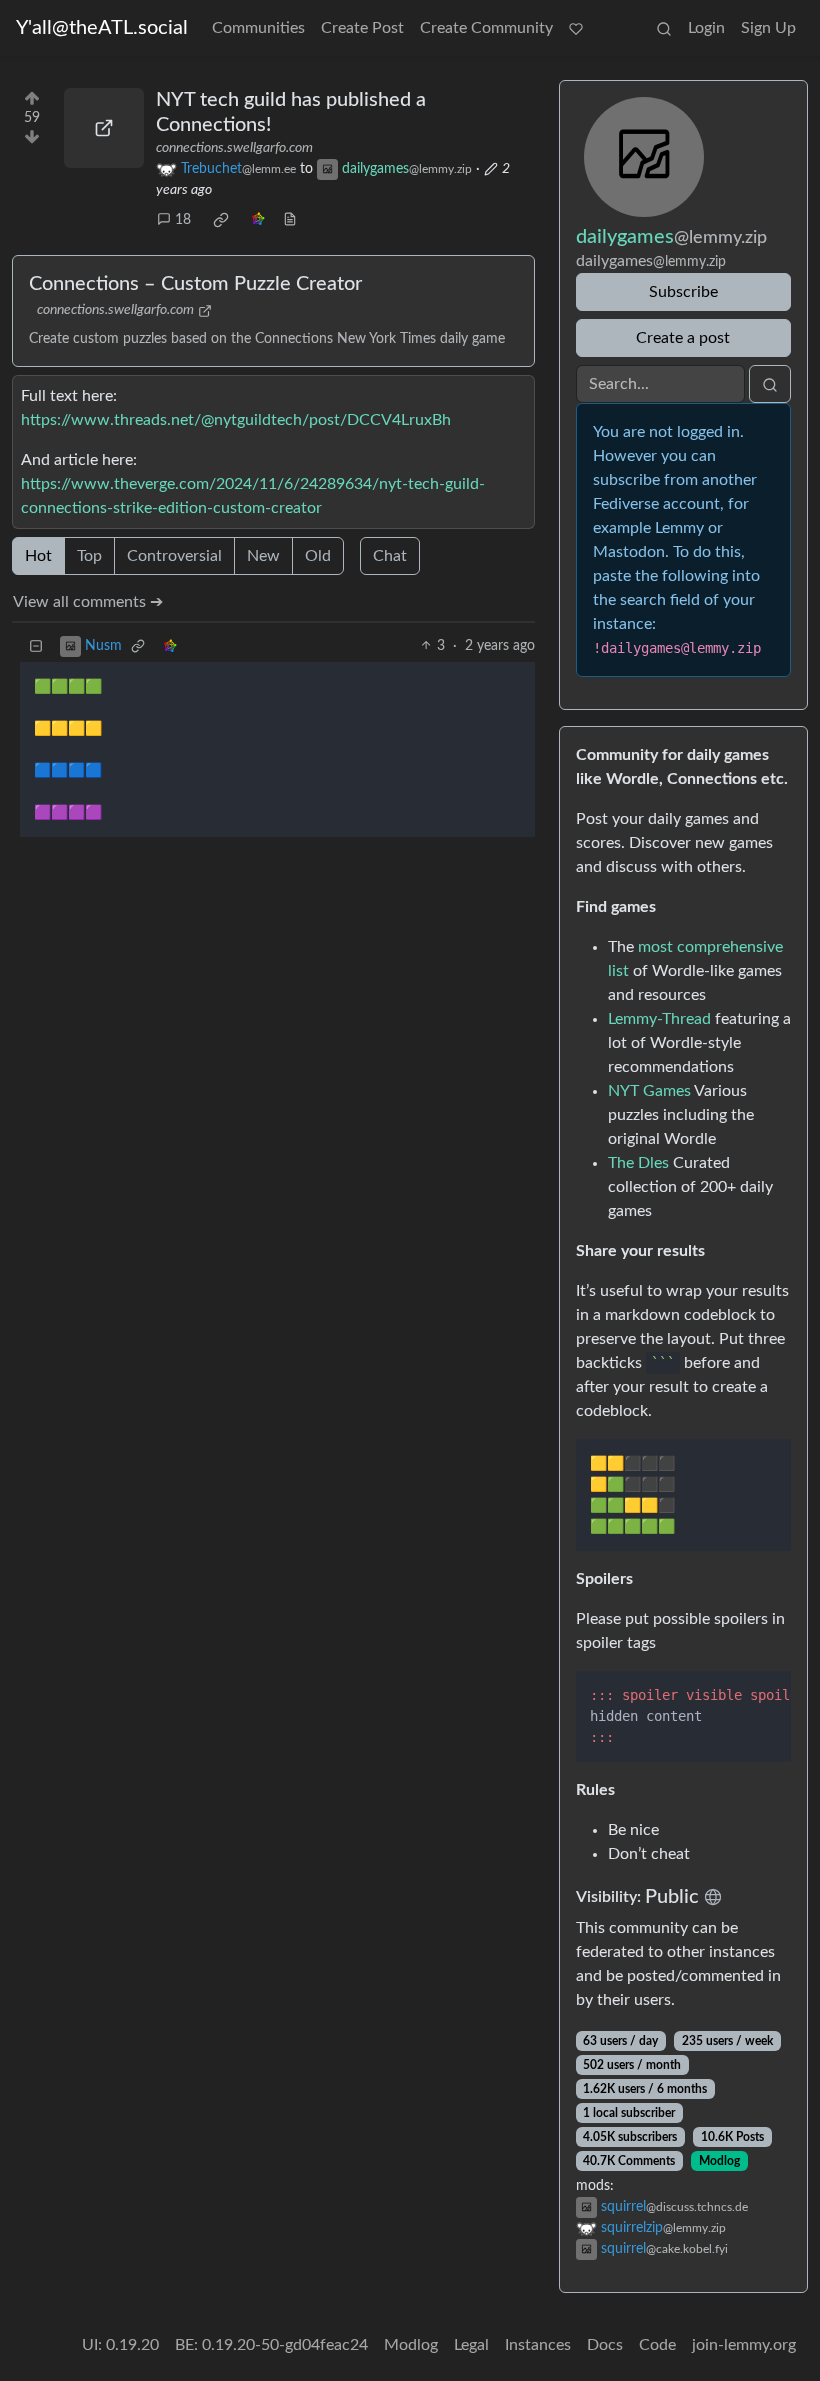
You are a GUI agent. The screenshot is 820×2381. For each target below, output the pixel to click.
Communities (258, 28)
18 (183, 220)
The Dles (638, 1163)
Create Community (486, 28)
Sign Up (768, 28)
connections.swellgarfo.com (234, 148)
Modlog (719, 2161)
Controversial (174, 556)
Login (706, 28)
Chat (390, 556)
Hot (38, 556)
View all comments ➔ (88, 602)
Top (89, 556)
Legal (471, 2345)
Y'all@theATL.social (102, 28)
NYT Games (649, 1091)
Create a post (683, 338)
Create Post (362, 28)
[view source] (290, 220)
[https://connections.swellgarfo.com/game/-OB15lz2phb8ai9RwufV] (104, 128)
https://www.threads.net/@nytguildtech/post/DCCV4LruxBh (236, 420)
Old (318, 556)
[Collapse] (36, 646)
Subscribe (683, 292)
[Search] (664, 28)
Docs (605, 2345)
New (263, 556)
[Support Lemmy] (576, 28)
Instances (538, 2345)
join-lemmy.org (744, 2345)
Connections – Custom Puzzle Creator (195, 284)
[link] (221, 220)
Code (657, 2345)
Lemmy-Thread (659, 1019)
